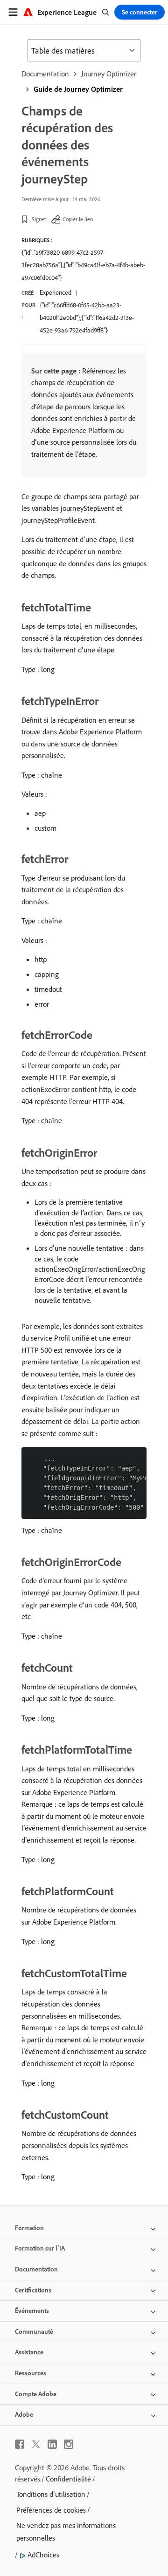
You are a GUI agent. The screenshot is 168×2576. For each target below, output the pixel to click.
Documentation (45, 74)
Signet (39, 219)
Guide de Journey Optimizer (78, 89)
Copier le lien (78, 219)
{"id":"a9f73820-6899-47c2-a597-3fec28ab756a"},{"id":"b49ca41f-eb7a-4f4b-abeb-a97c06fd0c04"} (83, 265)
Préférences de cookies (51, 2510)
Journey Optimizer (109, 74)
